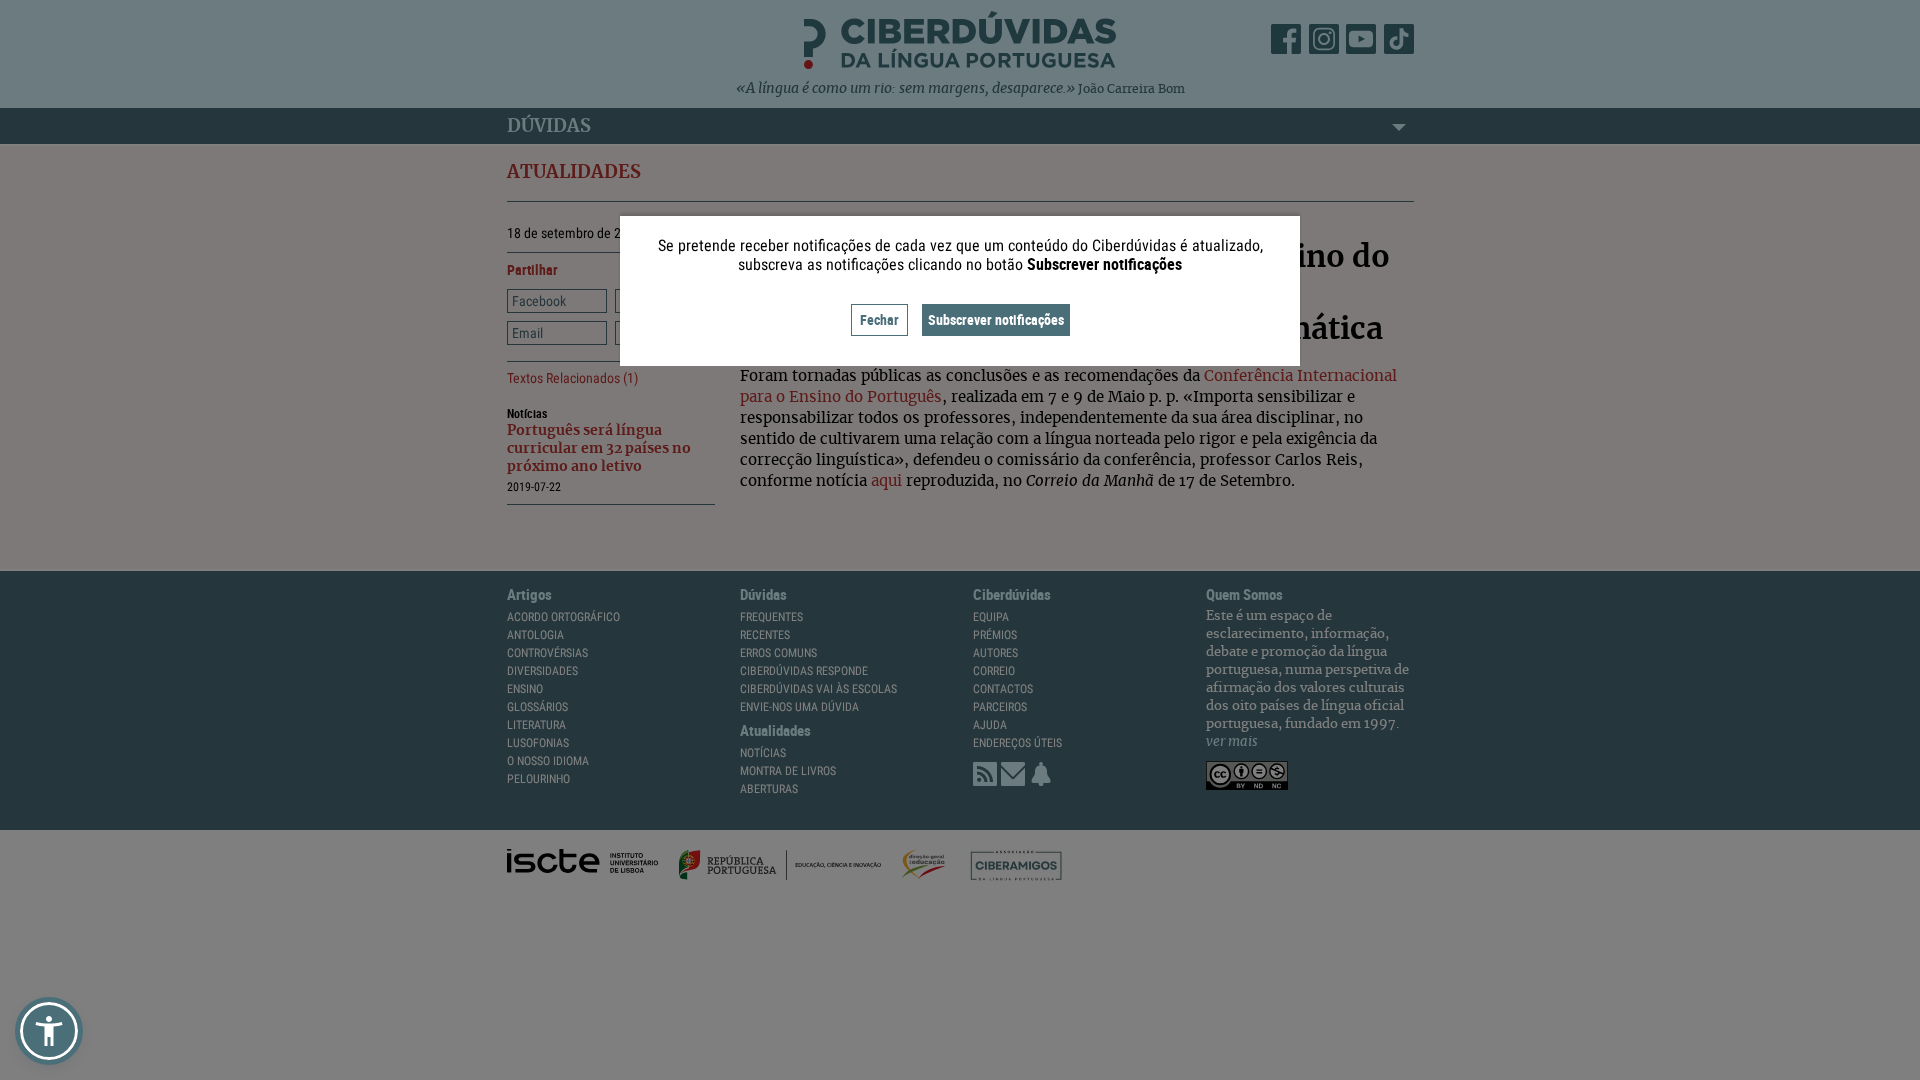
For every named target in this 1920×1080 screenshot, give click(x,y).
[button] (49, 1031)
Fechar (879, 319)
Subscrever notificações (996, 319)
